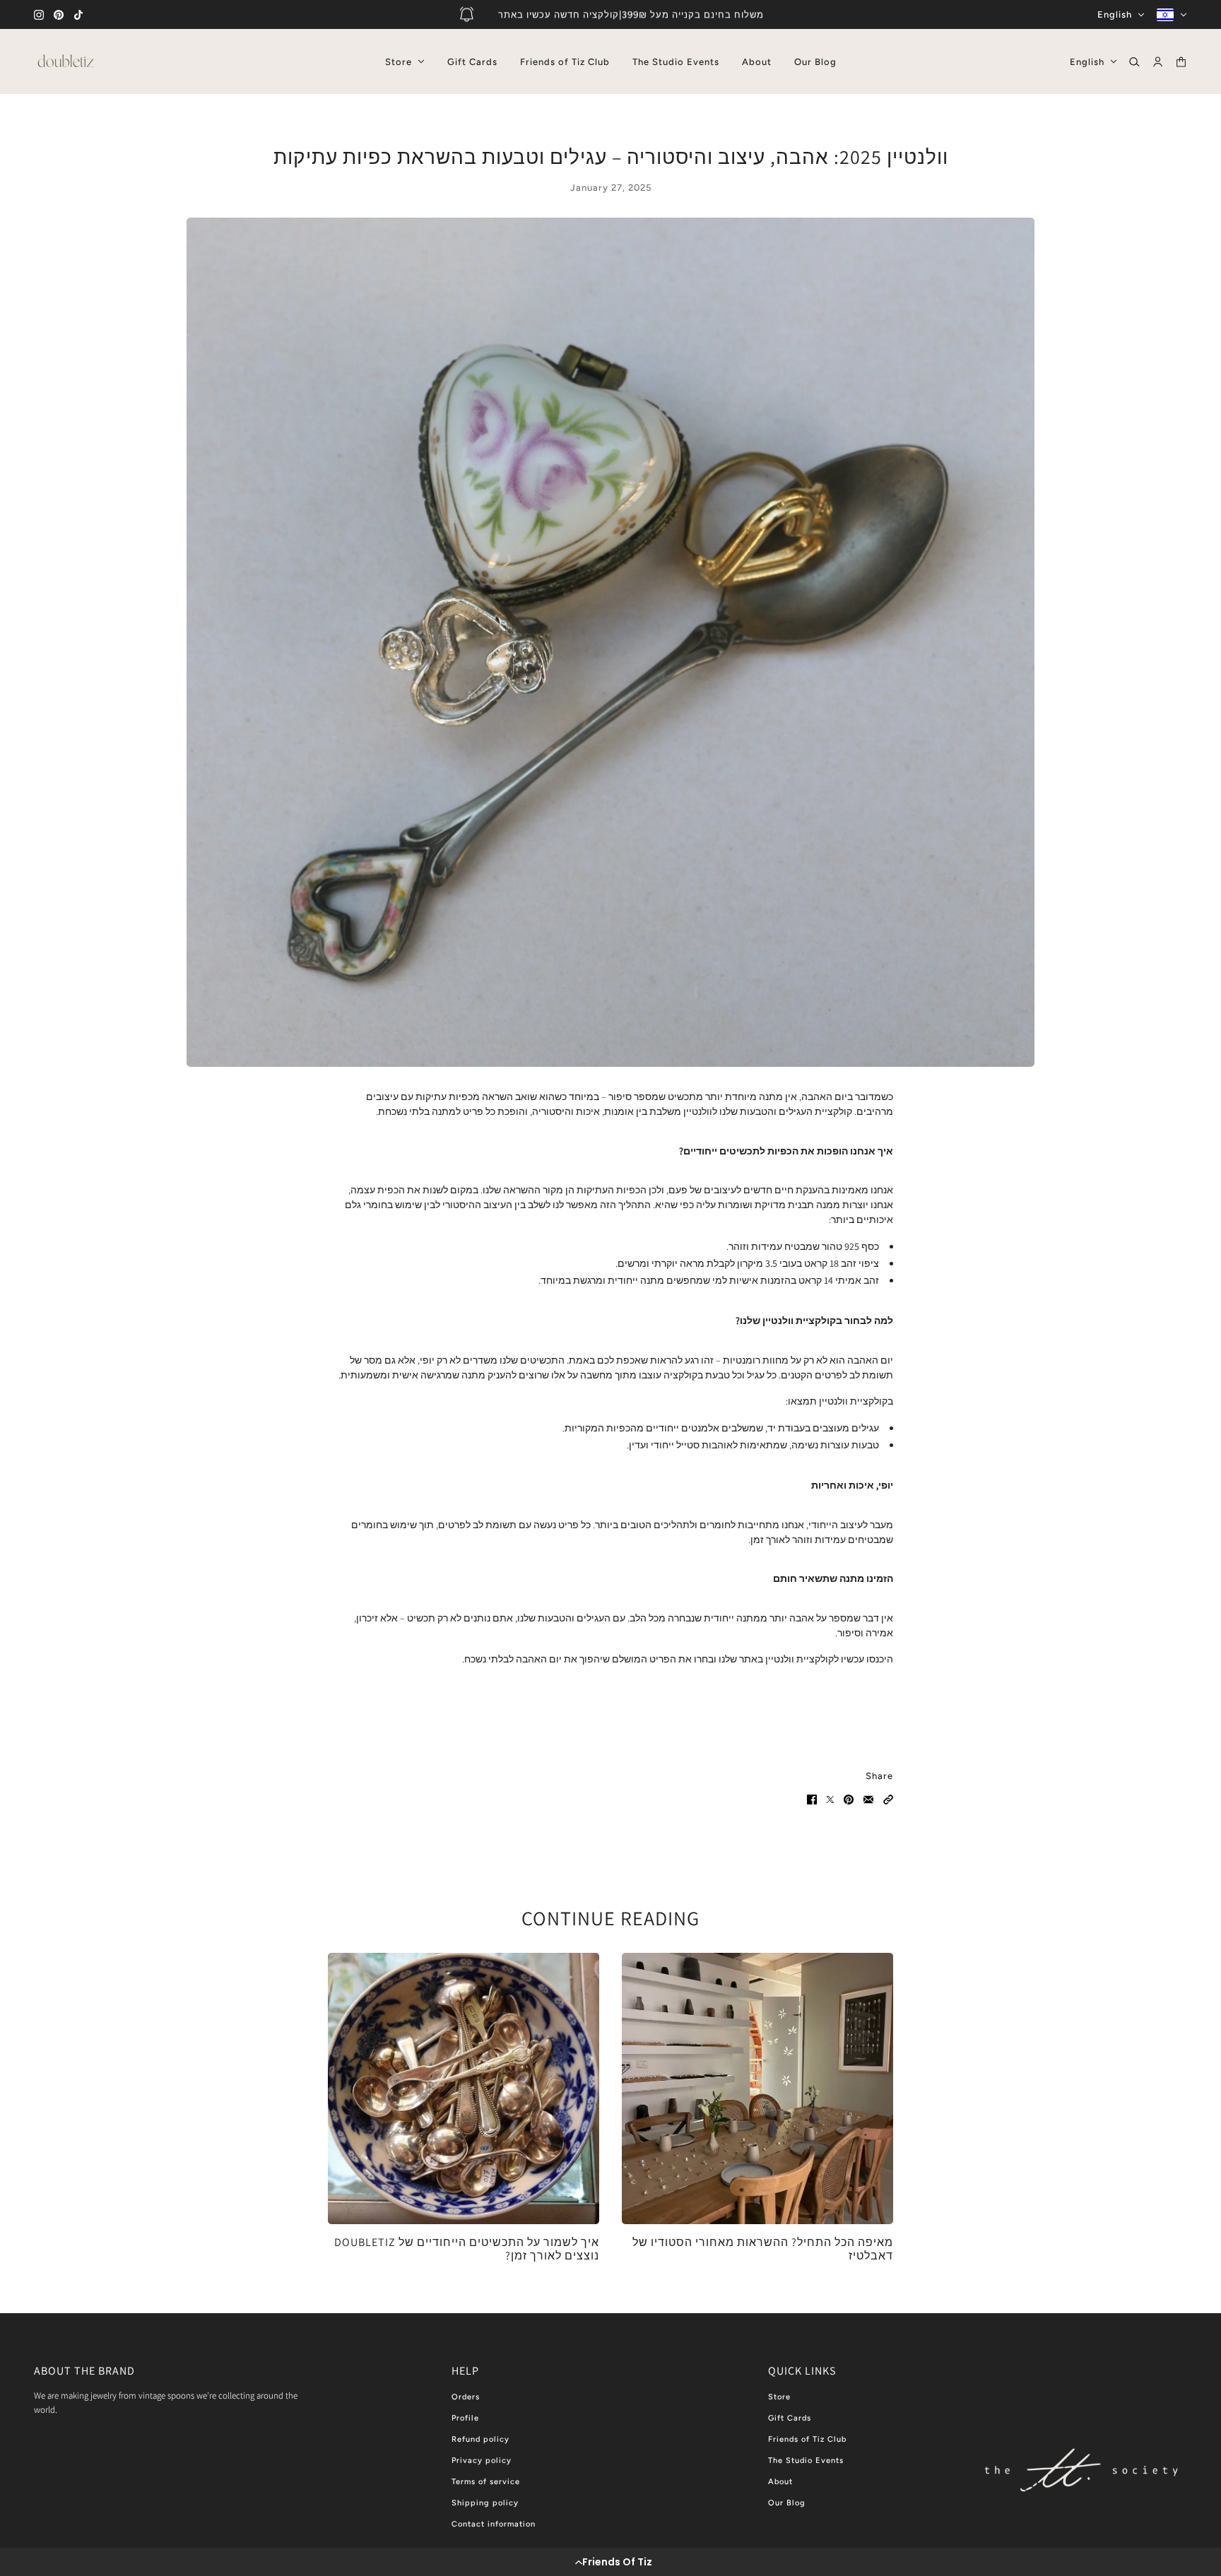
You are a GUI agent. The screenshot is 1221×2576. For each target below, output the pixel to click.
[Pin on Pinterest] (849, 1800)
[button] (610, 2562)
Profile (465, 2418)
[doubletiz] (66, 61)
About (780, 2482)
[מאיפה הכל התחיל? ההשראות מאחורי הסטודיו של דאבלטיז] (757, 2088)
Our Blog (787, 2503)
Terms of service (486, 2482)
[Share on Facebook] (812, 1800)
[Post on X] (830, 1800)
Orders (466, 2397)
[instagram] (39, 15)
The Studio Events (806, 2460)
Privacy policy (482, 2460)
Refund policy (480, 2439)
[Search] (1134, 62)
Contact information (494, 2524)
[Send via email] (868, 1800)
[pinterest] (59, 15)
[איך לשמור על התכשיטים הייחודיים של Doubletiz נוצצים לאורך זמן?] (464, 2088)
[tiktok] (78, 15)
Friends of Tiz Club (807, 2439)
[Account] (1158, 62)
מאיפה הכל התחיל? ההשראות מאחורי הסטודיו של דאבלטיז (763, 2249)
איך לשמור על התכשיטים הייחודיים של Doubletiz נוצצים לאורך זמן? (467, 2249)
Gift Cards (790, 2418)
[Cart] (1181, 62)
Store (779, 2397)
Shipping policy (485, 2503)
